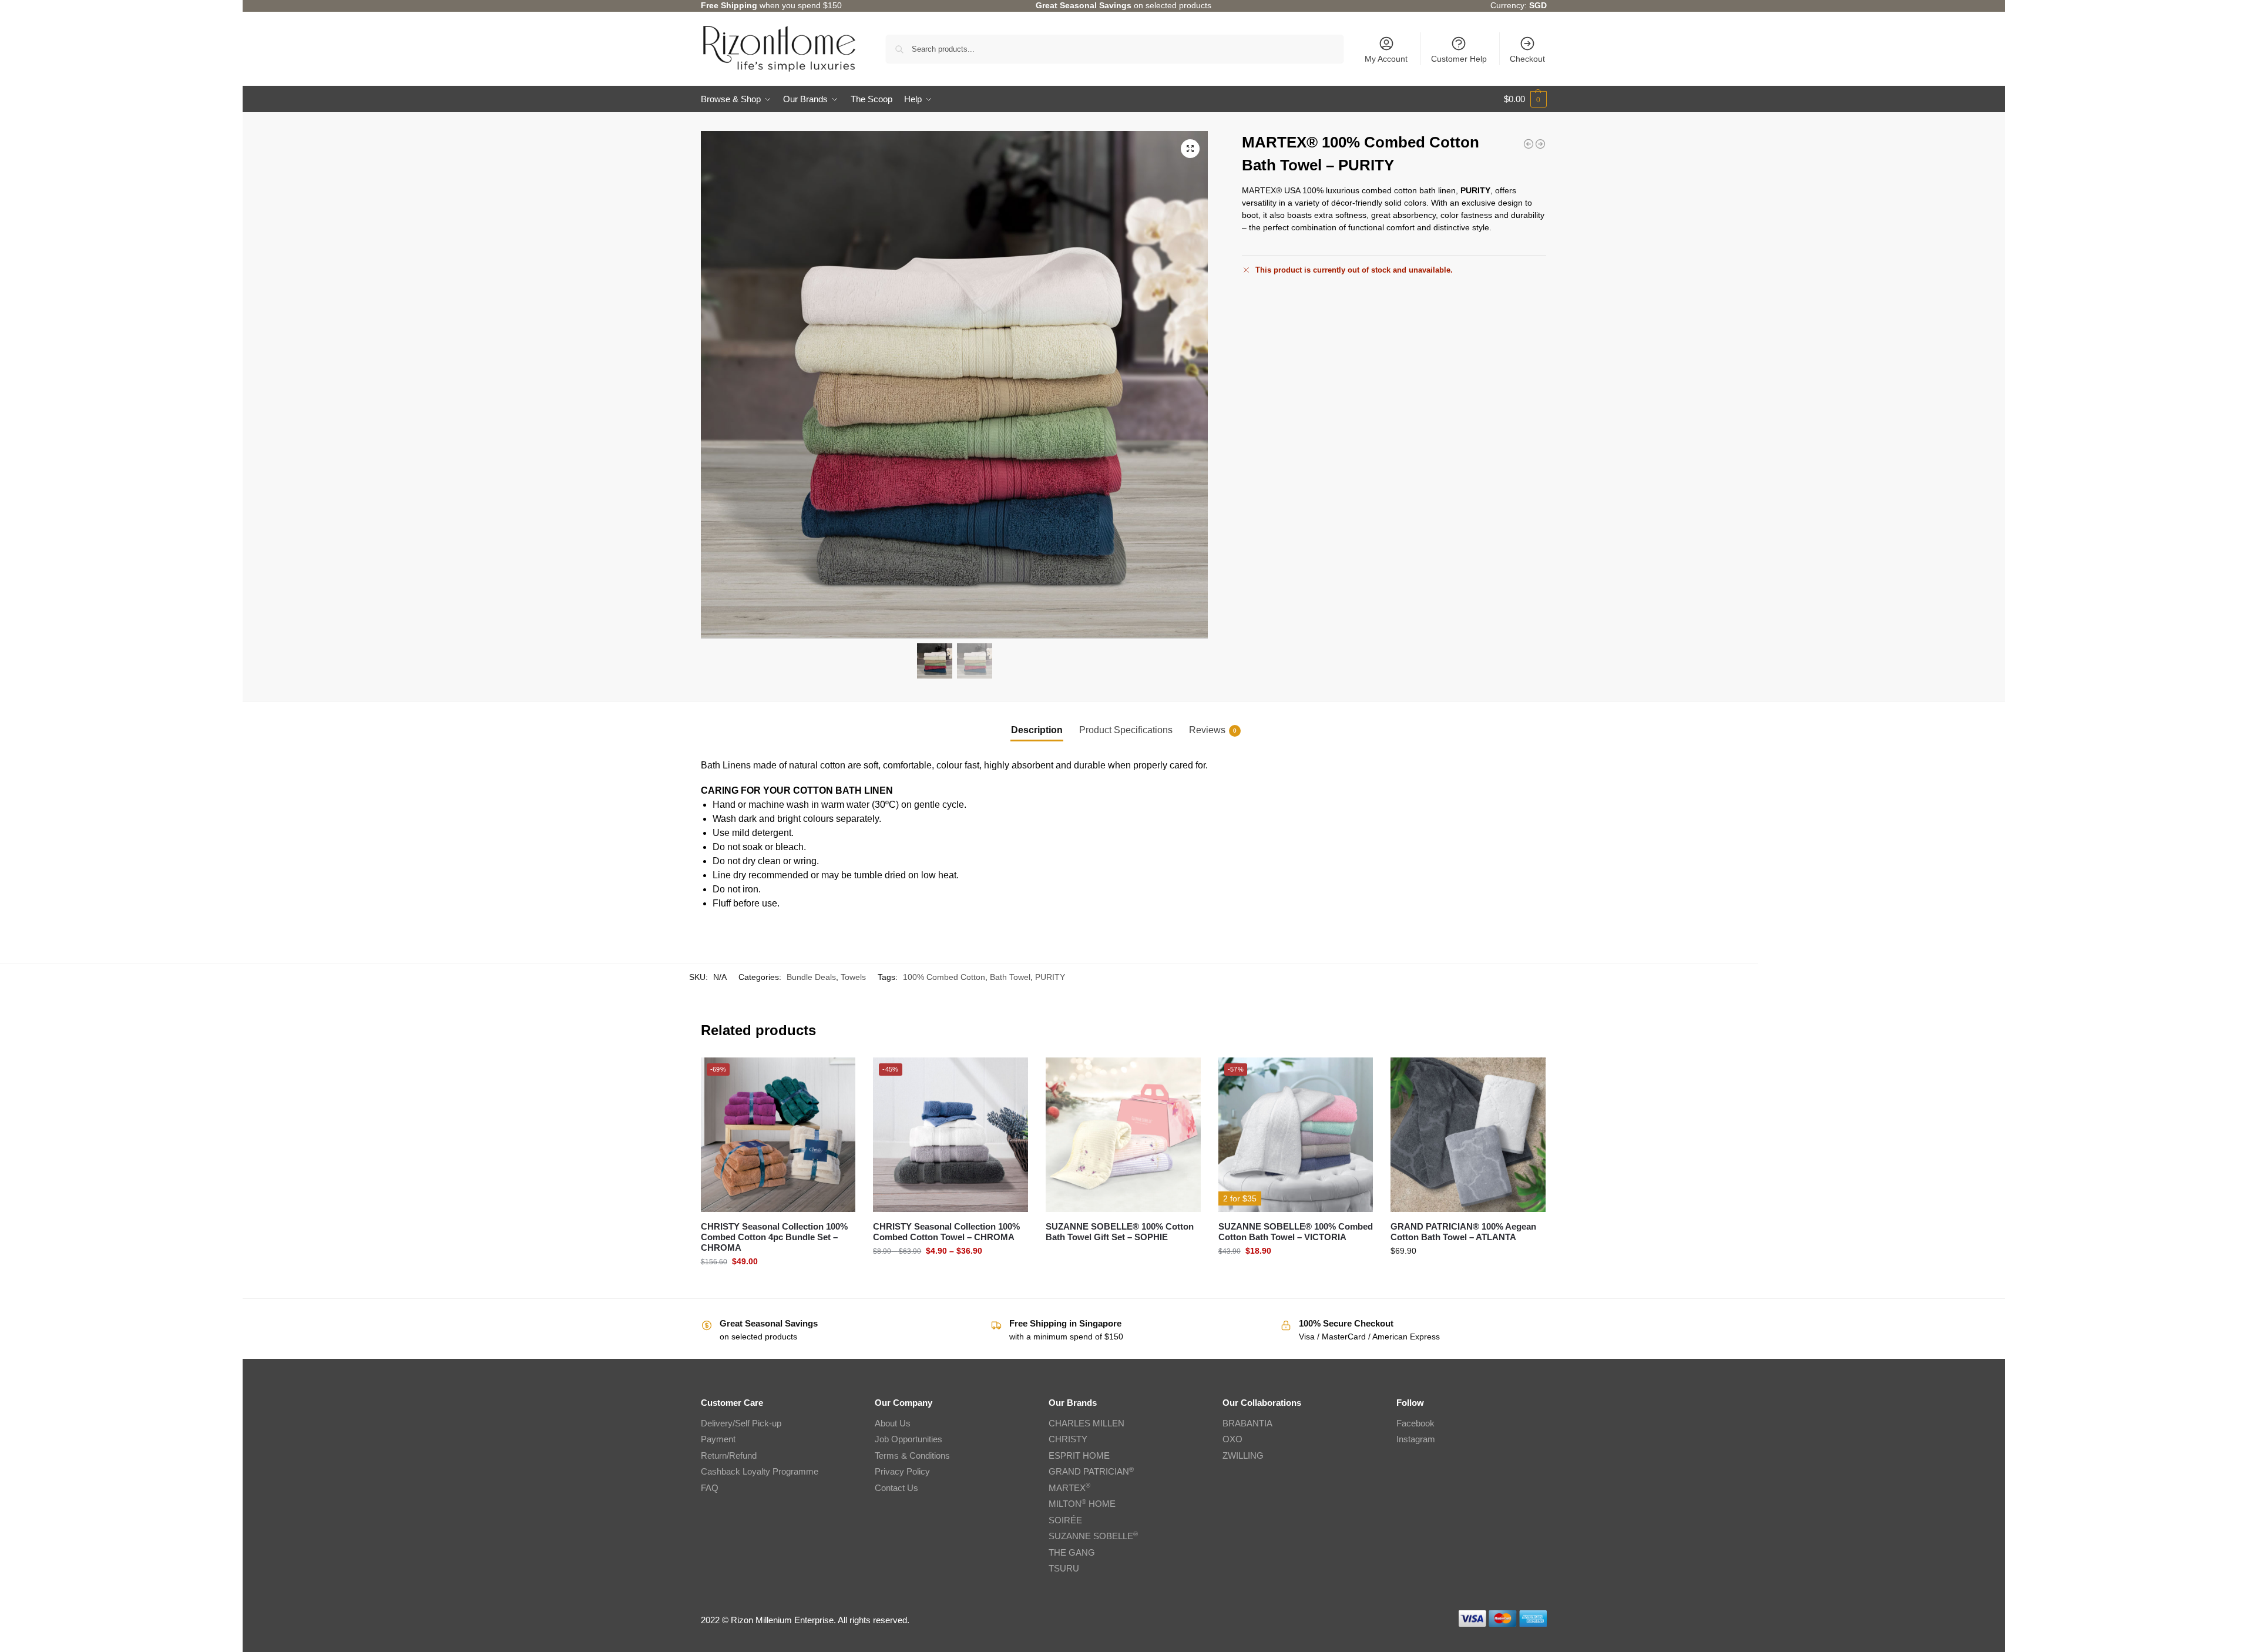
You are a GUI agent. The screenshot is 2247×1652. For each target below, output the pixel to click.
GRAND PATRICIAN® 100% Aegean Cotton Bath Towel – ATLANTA (1463, 1232)
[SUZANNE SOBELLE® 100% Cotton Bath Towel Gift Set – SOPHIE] (1123, 1135)
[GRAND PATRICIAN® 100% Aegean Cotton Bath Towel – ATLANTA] (1529, 144)
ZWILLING (1243, 1455)
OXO (1232, 1439)
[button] (1525, 99)
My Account (1386, 59)
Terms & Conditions (912, 1455)
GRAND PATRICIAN (1091, 1471)
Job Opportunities (908, 1439)
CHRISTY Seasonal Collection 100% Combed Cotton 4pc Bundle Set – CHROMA (774, 1237)
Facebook (1415, 1423)
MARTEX (1069, 1488)
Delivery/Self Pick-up (741, 1423)
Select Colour (778, 1287)
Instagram (1416, 1439)
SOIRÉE (1065, 1520)
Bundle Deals (811, 977)
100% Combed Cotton (944, 977)
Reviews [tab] (1213, 730)
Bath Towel (1010, 977)
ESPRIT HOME (1079, 1455)
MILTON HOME (1082, 1504)
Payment (718, 1439)
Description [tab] (1037, 730)
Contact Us (896, 1488)
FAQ (710, 1488)
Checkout (1527, 59)
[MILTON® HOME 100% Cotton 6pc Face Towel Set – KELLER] (1540, 144)
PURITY (1050, 977)
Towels (853, 977)
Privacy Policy (902, 1471)
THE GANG (1072, 1552)
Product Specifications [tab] (1126, 730)
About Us (893, 1423)
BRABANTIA (1247, 1423)
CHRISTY (1068, 1439)
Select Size (950, 1276)
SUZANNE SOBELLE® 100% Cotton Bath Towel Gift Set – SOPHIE (1120, 1232)
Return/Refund (729, 1455)
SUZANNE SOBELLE (1093, 1536)
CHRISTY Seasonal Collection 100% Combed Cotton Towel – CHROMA (946, 1232)
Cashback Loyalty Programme (760, 1471)
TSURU (1064, 1568)
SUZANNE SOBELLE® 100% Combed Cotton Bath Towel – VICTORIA (1296, 1232)
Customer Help (1459, 59)
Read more (1123, 1257)
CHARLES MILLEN (1086, 1423)
